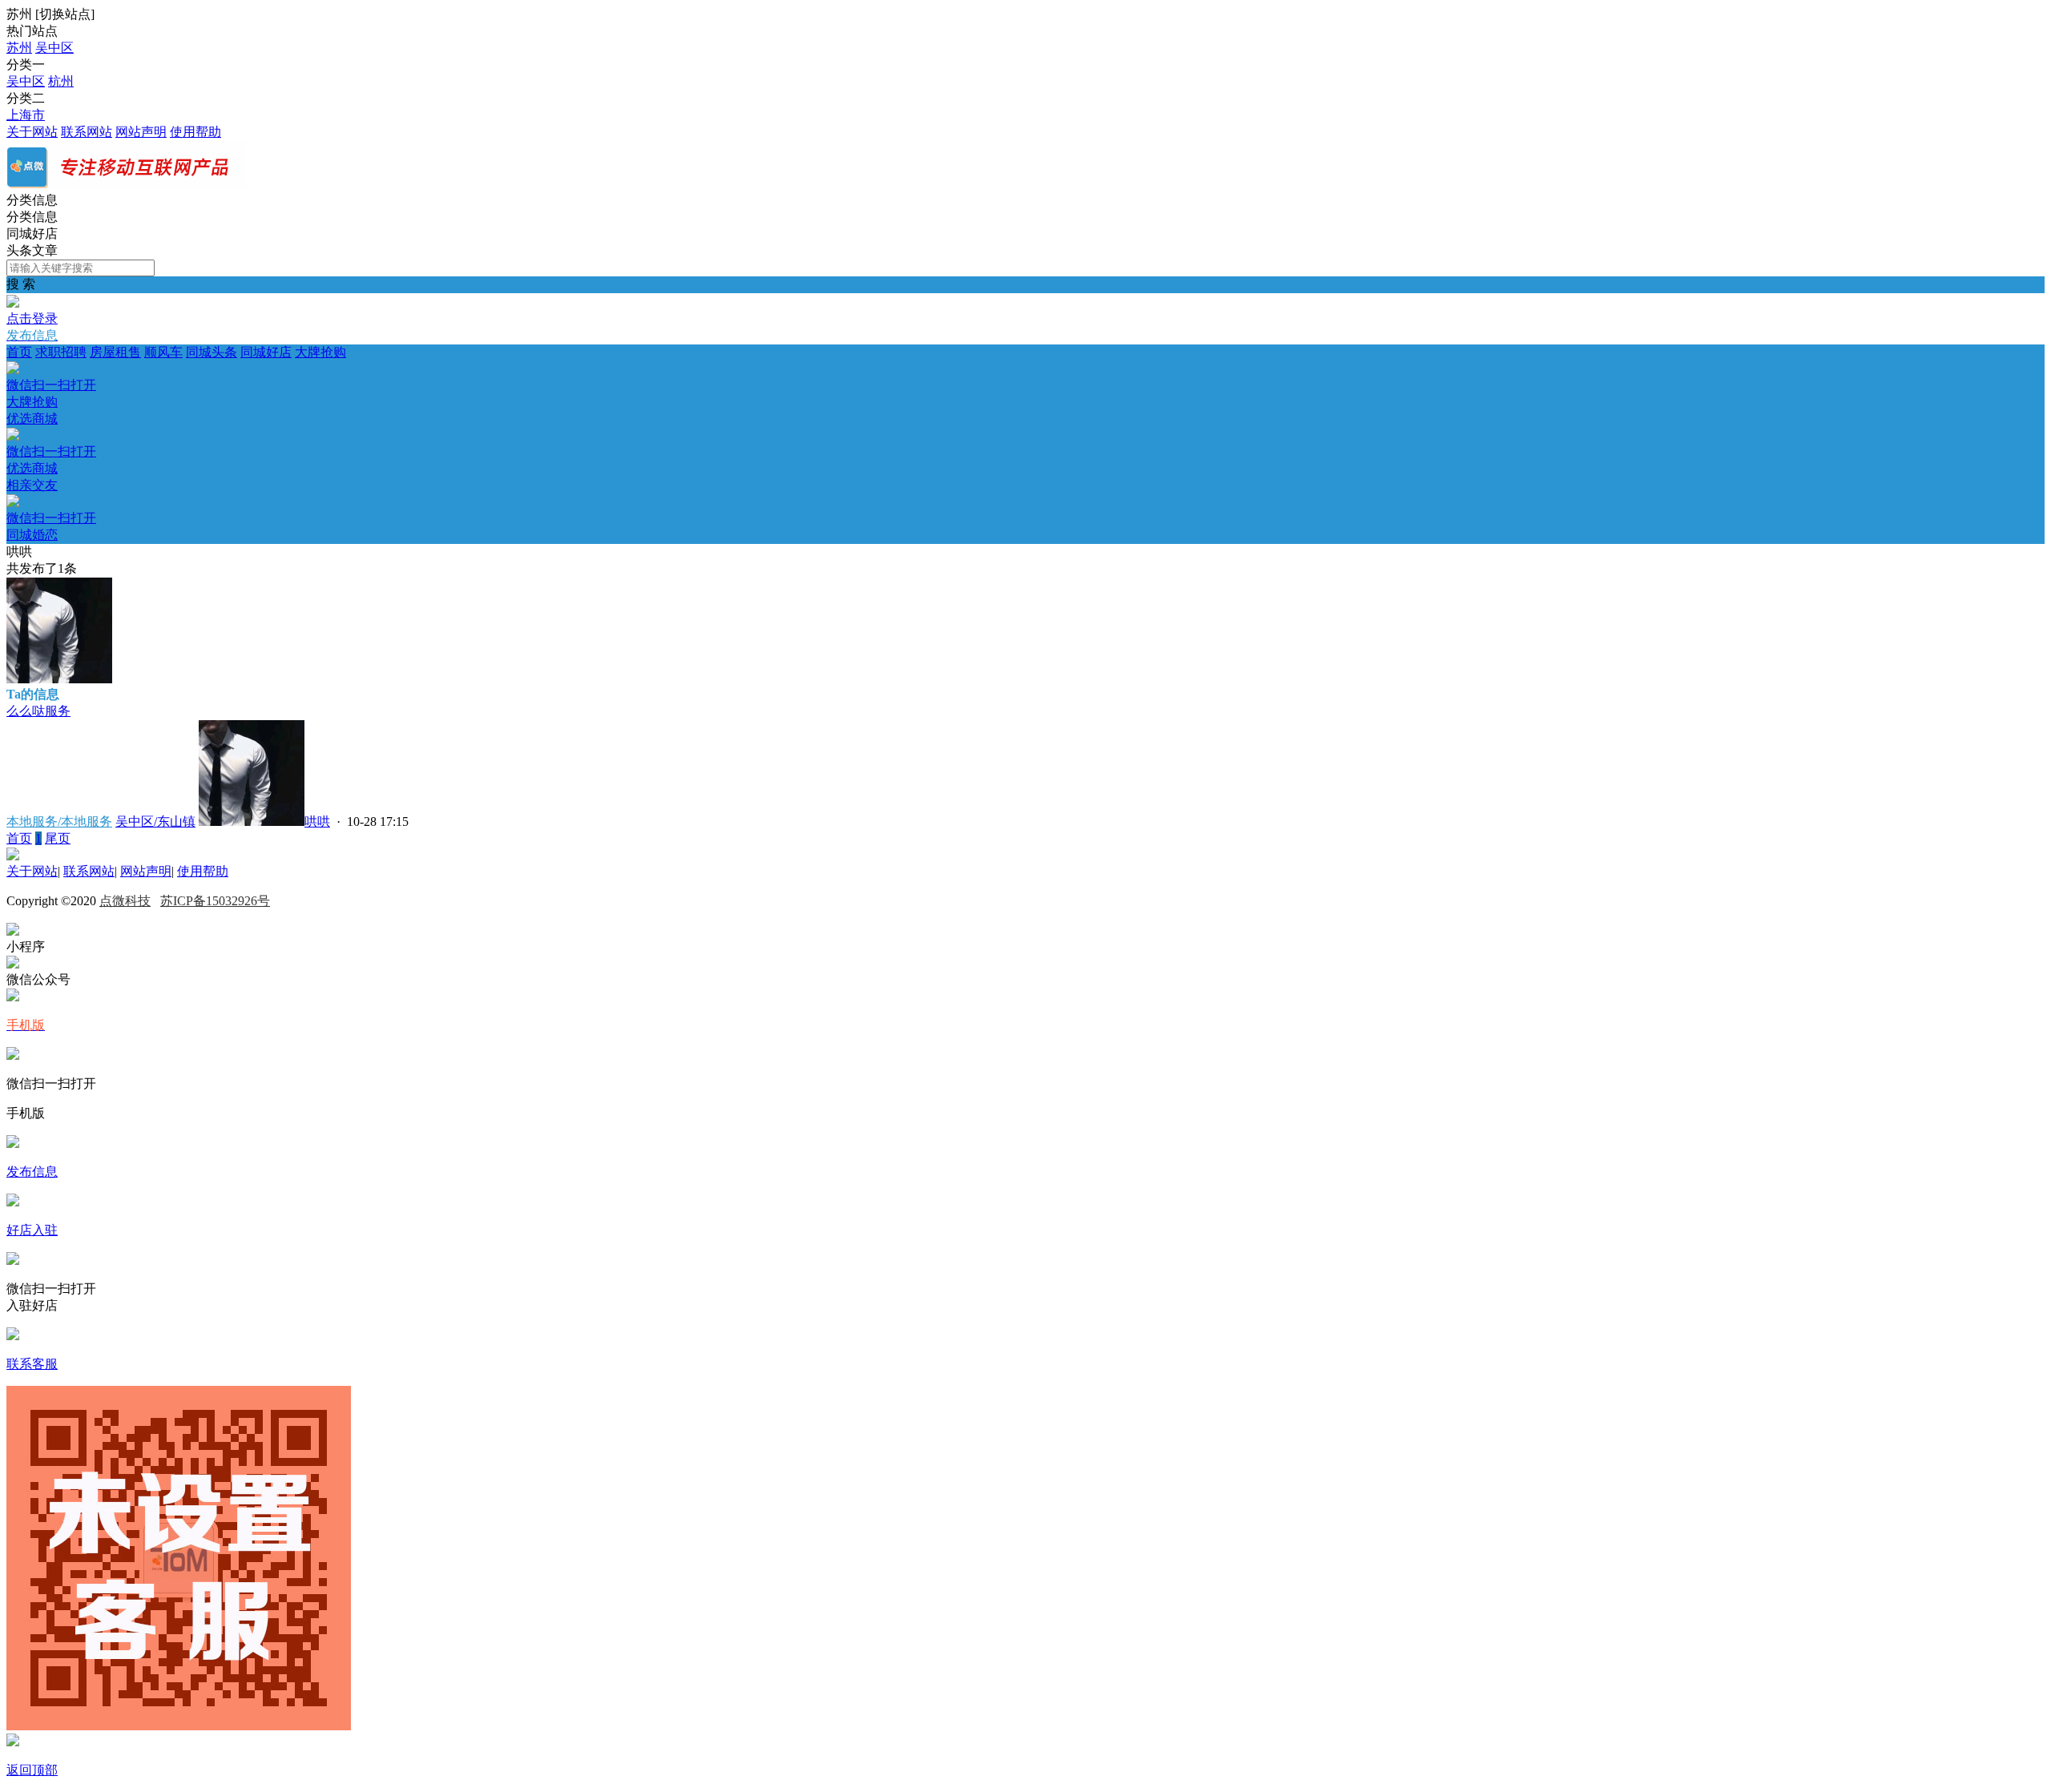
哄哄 (317, 822)
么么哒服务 (38, 711)
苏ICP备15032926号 (215, 901)
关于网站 (32, 132)
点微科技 (125, 901)
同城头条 (212, 352)
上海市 (26, 115)
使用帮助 (195, 132)
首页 (19, 352)
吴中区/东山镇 (155, 822)
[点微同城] (127, 185)
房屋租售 (115, 352)
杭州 (61, 81)
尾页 (58, 838)
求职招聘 (61, 352)
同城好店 (266, 352)
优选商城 (51, 443)
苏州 (19, 48)
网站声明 (141, 132)
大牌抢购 (176, 377)
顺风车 (163, 352)
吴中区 (54, 48)
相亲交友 (51, 510)
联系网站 (87, 132)
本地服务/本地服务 (59, 822)
